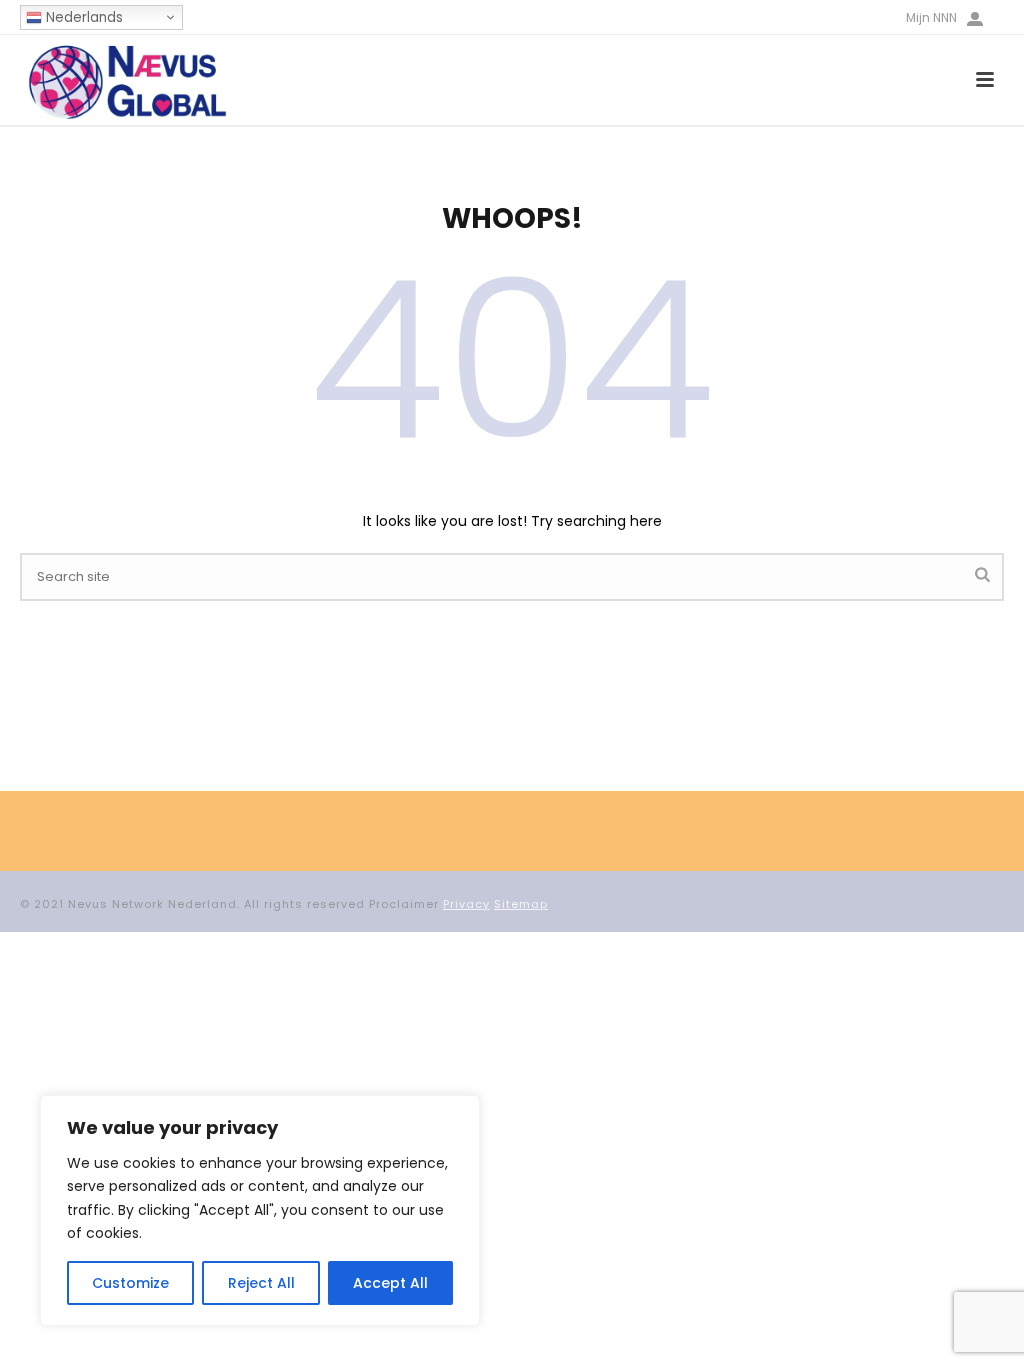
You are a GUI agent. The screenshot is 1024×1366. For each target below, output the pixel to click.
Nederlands (82, 17)
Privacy (466, 904)
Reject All (261, 1283)
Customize (130, 1283)
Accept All (390, 1283)
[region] (260, 1210)
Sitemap (521, 904)
